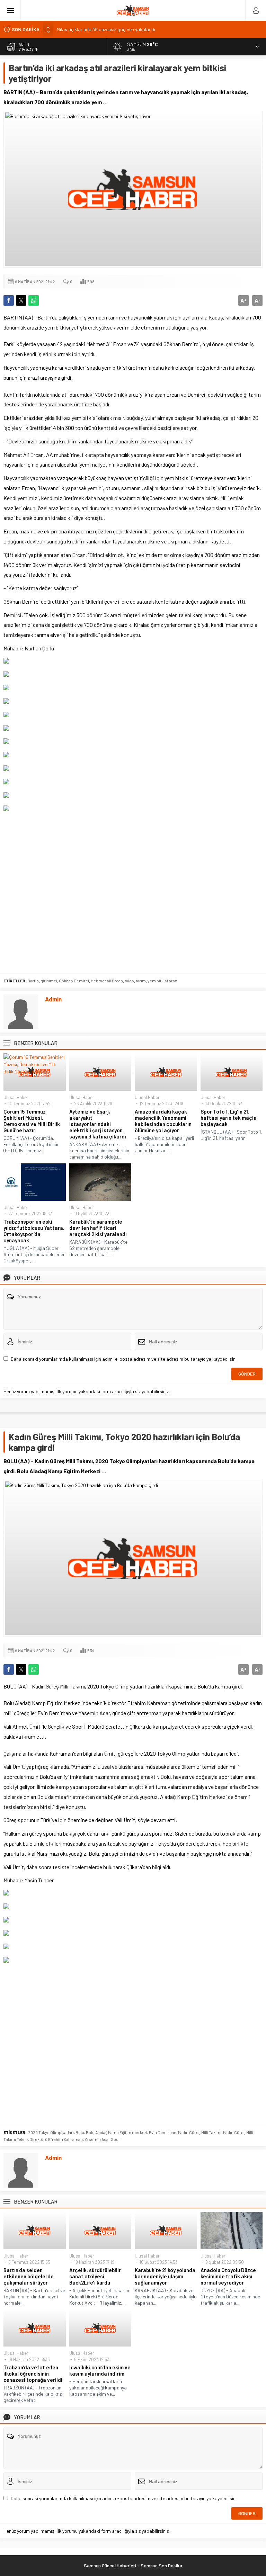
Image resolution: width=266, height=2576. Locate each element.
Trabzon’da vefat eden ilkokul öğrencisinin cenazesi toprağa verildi (33, 2374)
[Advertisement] (133, 892)
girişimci (49, 981)
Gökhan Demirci (74, 981)
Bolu (80, 2132)
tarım (141, 981)
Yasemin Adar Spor (102, 2139)
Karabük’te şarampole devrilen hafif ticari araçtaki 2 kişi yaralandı (98, 1228)
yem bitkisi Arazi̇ (163, 981)
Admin (53, 999)
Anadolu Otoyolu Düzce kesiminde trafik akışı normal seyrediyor (228, 2276)
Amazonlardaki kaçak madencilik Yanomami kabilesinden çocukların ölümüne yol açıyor (163, 1121)
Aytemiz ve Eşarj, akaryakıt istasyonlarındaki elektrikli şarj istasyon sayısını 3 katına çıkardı (98, 1124)
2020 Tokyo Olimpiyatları (51, 2132)
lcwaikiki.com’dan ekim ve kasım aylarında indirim (100, 2370)
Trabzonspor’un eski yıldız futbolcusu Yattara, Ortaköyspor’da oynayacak (34, 1231)
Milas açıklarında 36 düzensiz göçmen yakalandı (106, 29)
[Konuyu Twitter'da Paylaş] (21, 300)
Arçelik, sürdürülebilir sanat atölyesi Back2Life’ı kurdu (95, 2276)
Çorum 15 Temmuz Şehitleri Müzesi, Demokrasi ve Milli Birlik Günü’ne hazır (32, 1121)
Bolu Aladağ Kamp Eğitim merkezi (117, 2132)
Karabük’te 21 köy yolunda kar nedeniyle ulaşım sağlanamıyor (165, 2276)
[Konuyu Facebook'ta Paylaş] (9, 300)
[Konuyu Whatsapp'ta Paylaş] (34, 300)
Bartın (33, 981)
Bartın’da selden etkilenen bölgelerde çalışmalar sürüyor (29, 2276)
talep (129, 981)
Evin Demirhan (163, 2132)
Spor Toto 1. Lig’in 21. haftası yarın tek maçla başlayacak (229, 1118)
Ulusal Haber (16, 1097)
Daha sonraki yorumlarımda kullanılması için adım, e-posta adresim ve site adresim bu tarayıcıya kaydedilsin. (124, 1359)
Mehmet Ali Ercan (107, 981)
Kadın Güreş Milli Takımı (200, 2132)
